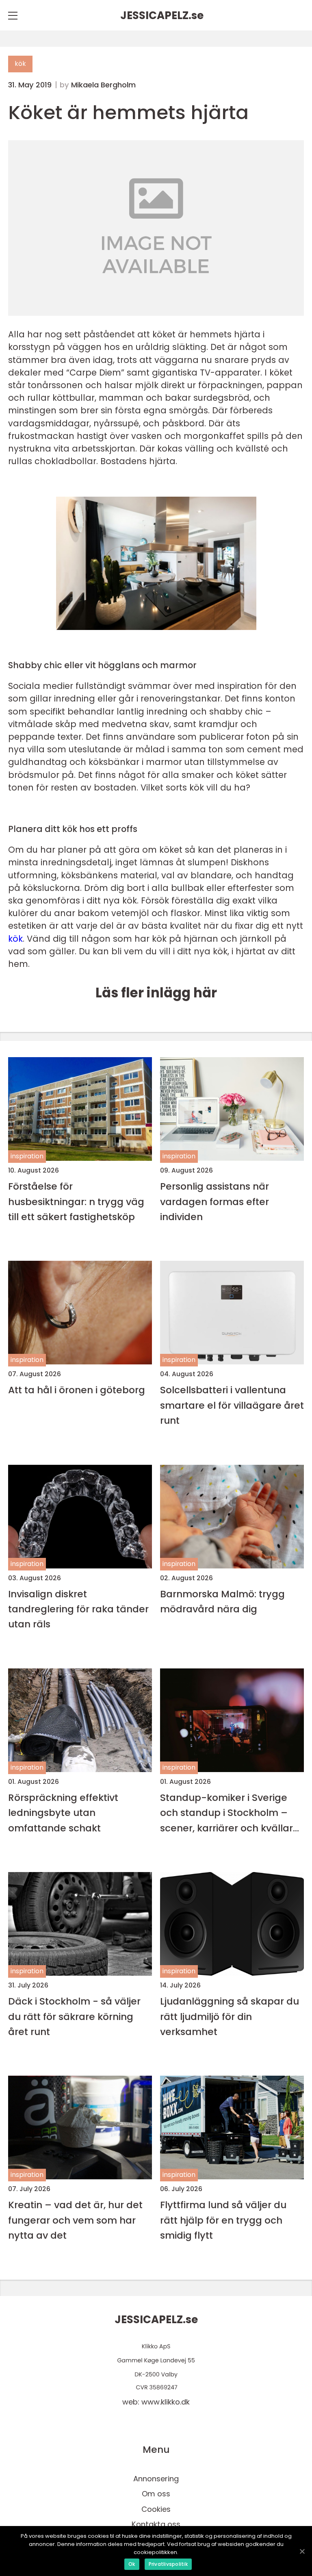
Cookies (156, 2509)
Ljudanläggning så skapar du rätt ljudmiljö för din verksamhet (230, 2016)
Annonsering (156, 2479)
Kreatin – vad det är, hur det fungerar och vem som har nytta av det (75, 2220)
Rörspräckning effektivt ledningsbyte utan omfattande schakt (63, 1813)
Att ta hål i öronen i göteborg (77, 1390)
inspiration (27, 1156)
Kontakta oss (156, 2524)
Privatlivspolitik (168, 2564)
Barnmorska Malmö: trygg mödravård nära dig (222, 1601)
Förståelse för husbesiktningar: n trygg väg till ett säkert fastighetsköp (76, 1201)
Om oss (156, 2494)
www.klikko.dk (166, 2402)
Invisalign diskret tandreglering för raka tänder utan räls (78, 1609)
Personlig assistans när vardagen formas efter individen (214, 1201)
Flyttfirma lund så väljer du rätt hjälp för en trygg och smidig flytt (223, 2220)
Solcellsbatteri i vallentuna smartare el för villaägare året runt (232, 1405)
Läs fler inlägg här (156, 993)
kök (20, 64)
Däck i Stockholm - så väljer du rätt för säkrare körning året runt (74, 2016)
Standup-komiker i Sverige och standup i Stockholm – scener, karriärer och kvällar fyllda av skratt (226, 1813)
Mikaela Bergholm (103, 85)
